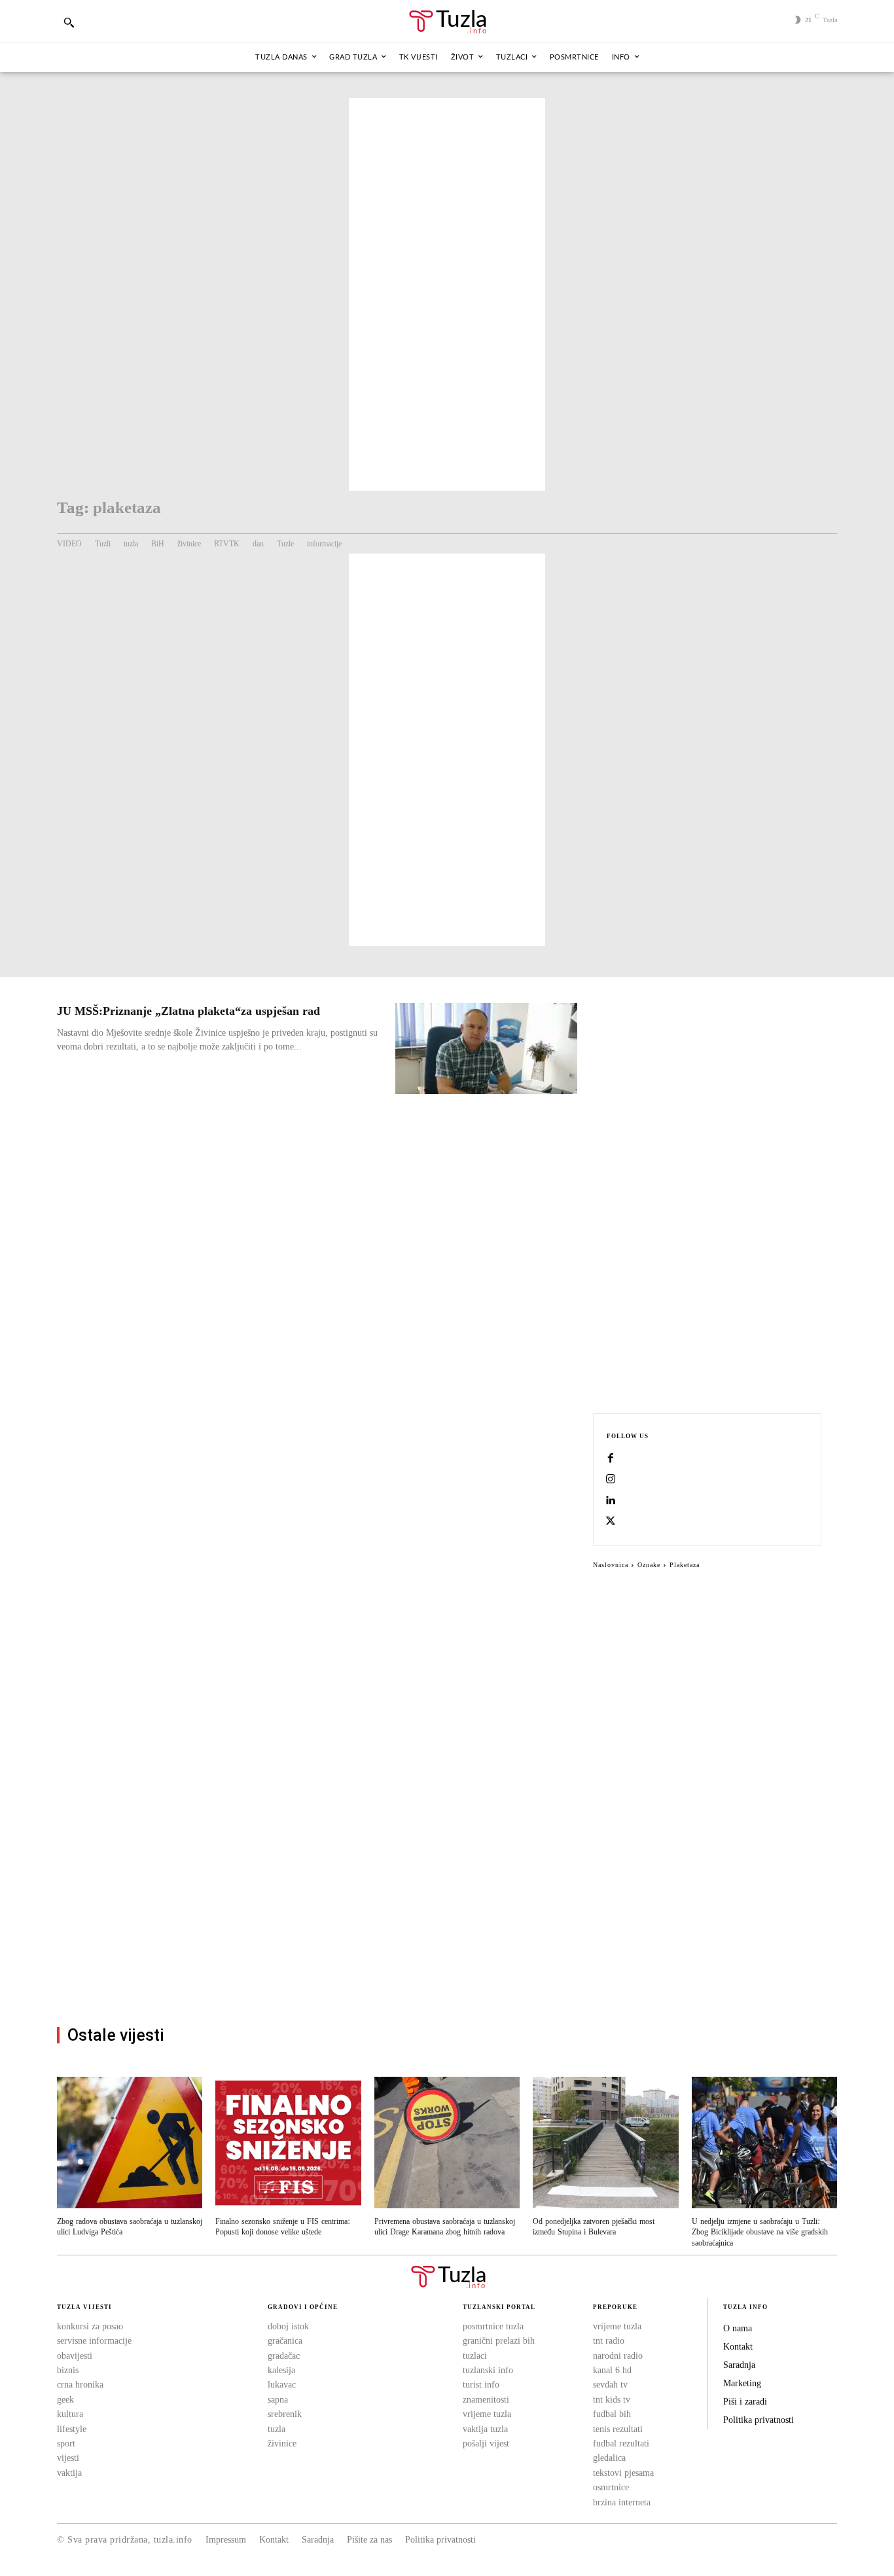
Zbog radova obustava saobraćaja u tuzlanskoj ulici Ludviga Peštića (130, 2227)
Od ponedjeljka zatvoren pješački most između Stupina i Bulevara (594, 2227)
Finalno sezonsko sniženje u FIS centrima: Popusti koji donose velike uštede (283, 2227)
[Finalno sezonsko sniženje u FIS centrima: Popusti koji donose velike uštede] (288, 2142)
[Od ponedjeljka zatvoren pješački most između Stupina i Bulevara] (605, 2142)
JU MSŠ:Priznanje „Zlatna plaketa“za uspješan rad (188, 1011)
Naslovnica (611, 1565)
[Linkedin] (611, 1501)
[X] (611, 1522)
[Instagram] (611, 1480)
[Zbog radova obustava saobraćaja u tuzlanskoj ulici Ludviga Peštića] (130, 2142)
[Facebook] (611, 1459)
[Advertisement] (447, 294)
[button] (69, 22)
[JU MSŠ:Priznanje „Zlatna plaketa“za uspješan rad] (486, 1049)
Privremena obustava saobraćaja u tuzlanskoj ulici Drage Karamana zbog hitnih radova (445, 2227)
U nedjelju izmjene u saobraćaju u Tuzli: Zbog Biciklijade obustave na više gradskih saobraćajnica (760, 2233)
